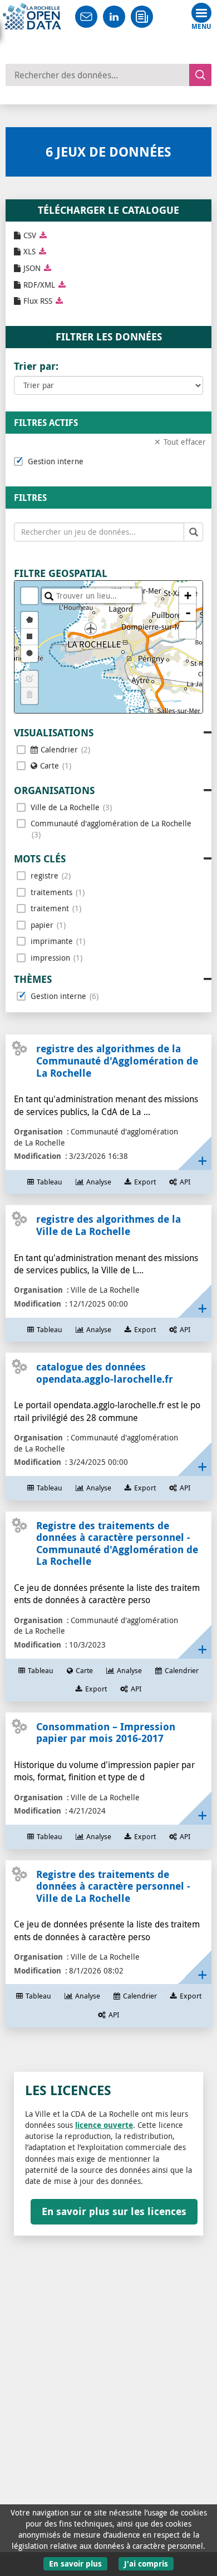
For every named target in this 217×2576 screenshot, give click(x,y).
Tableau (50, 1182)
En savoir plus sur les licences (114, 2211)
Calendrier (182, 1671)
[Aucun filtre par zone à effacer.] (29, 696)
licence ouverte (104, 2125)
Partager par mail (86, 17)
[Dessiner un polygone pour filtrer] (29, 620)
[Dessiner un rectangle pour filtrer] (29, 637)
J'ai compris (146, 2564)
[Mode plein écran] (29, 596)
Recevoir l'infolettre (142, 17)
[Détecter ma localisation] (188, 630)
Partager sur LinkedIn (114, 17)
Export (145, 1182)
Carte (84, 1671)
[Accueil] (32, 17)
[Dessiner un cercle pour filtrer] (29, 654)
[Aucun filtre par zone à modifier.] (29, 679)
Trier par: (36, 366)
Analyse (99, 1182)
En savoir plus (75, 2564)
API (185, 1182)
